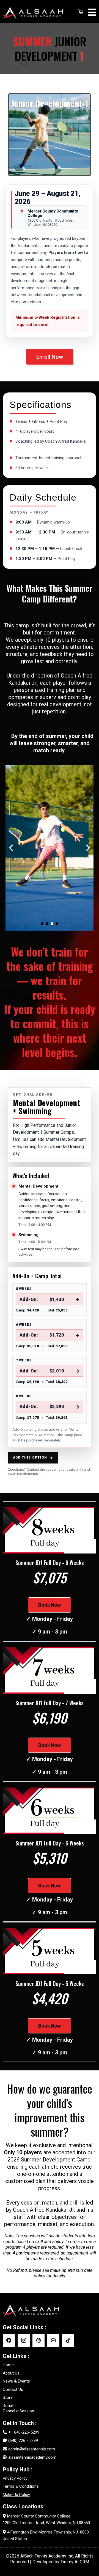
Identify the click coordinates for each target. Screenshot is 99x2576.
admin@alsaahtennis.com (32, 2449)
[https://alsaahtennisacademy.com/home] (35, 12)
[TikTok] (68, 2340)
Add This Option (33, 1458)
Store (8, 2397)
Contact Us (13, 2389)
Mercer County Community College (39, 2516)
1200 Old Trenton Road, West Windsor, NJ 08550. (47, 2523)
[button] (91, 12)
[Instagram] (24, 2340)
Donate (9, 2406)
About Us (11, 2373)
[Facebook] (9, 2340)
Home (8, 2365)
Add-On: (50, 1300)
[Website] (38, 2340)
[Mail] (53, 2340)
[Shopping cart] (81, 12)
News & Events (16, 2381)
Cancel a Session (18, 2411)
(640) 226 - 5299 (23, 2440)
